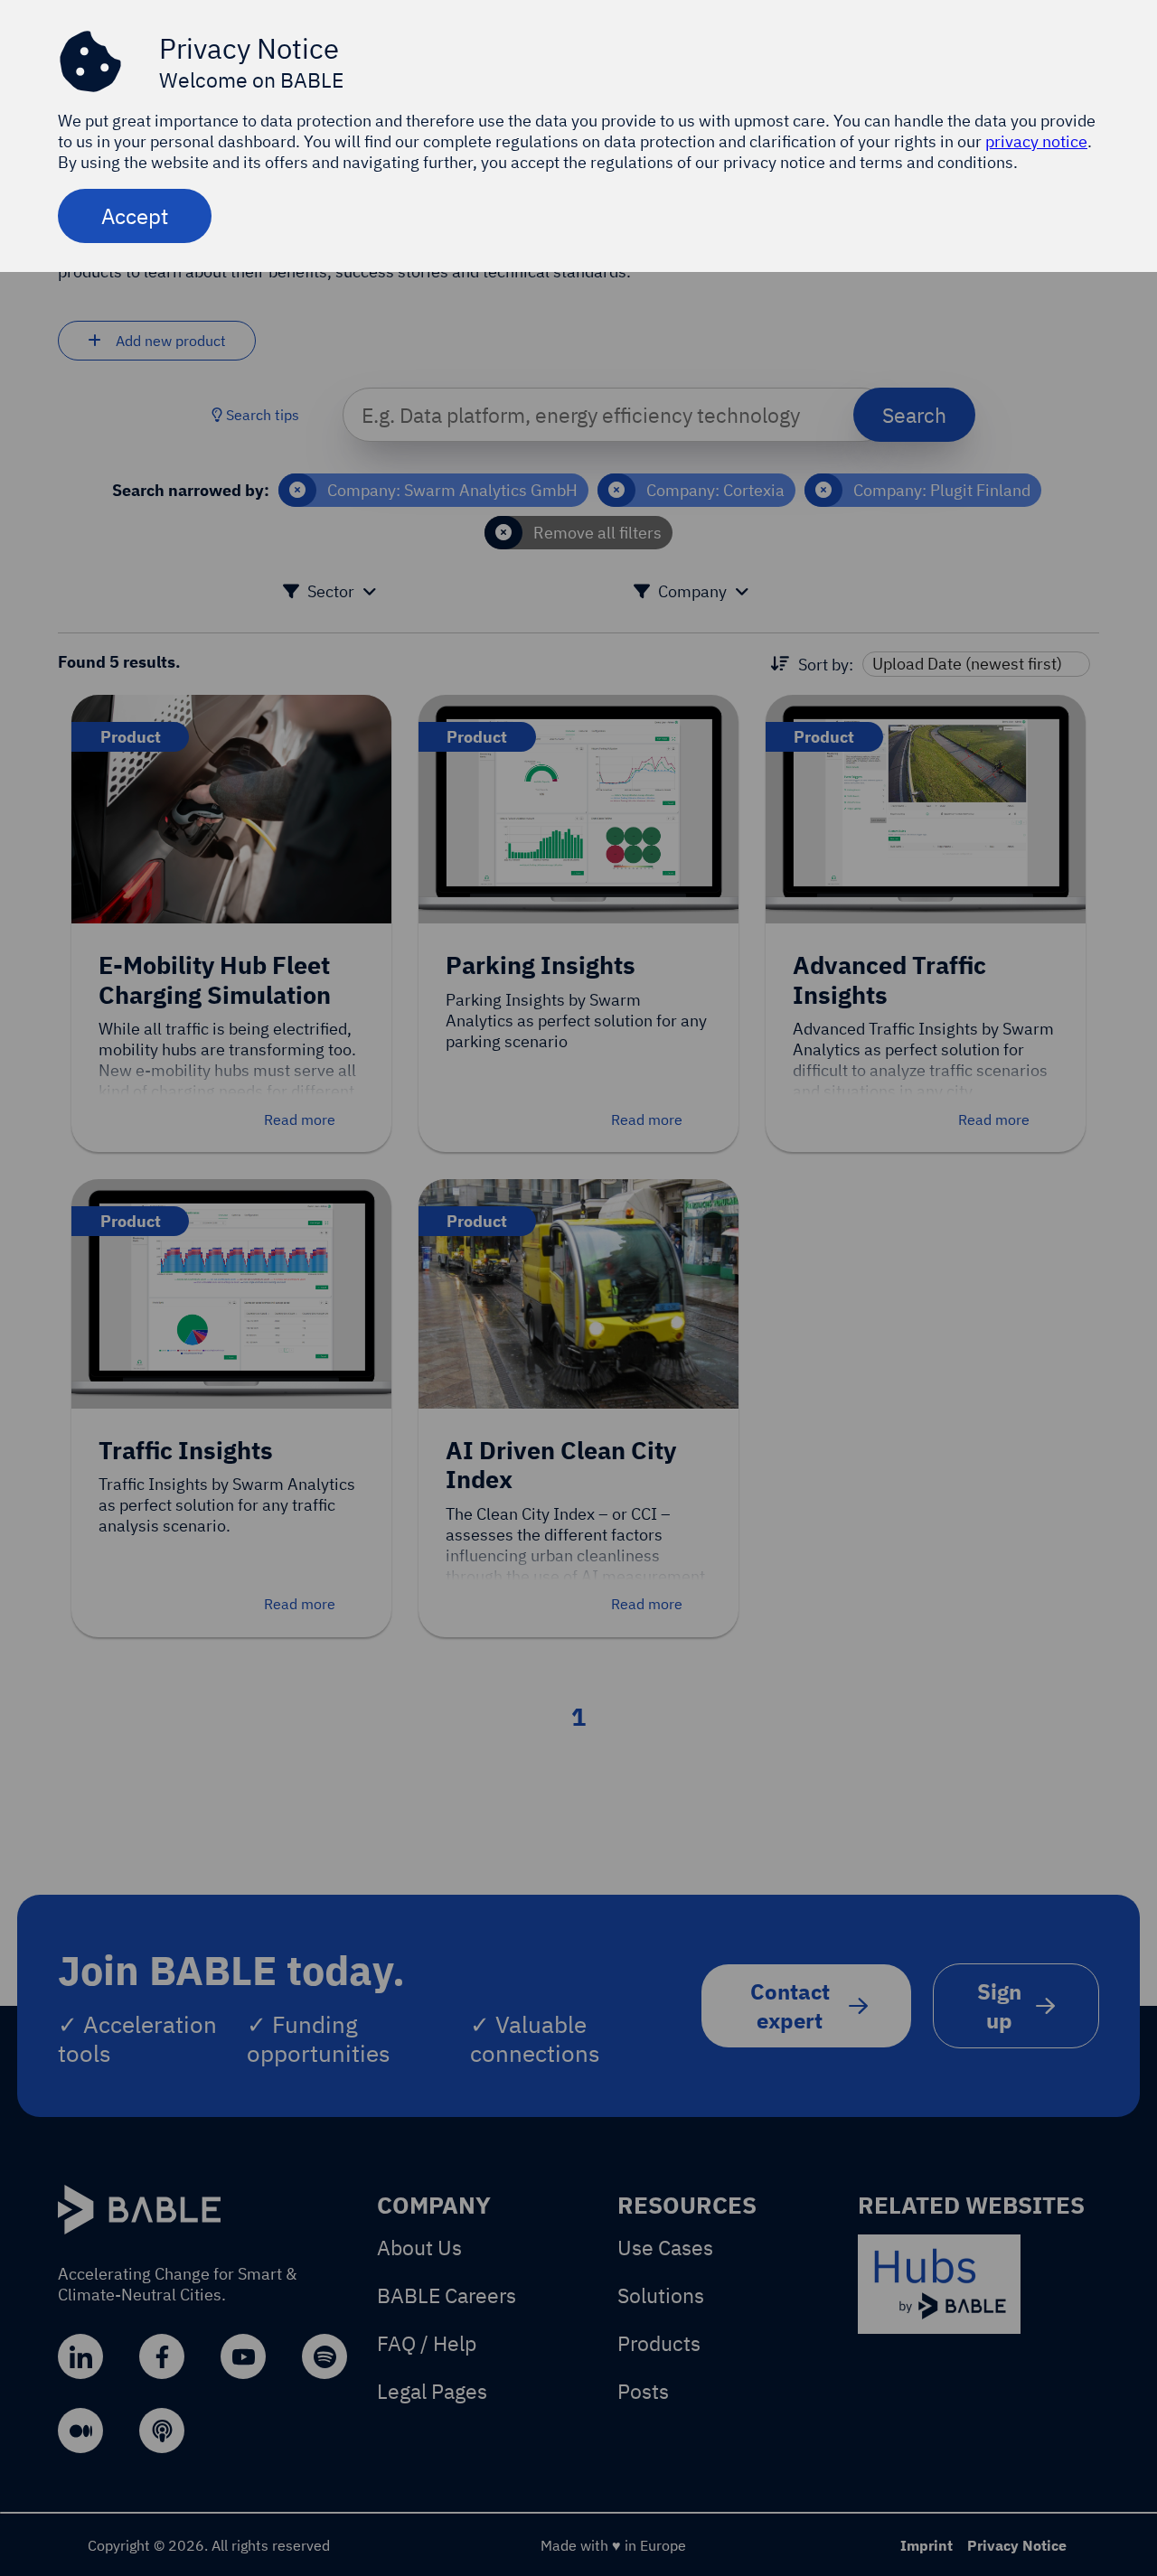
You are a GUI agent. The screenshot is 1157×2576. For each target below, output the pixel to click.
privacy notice (1036, 141)
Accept (135, 216)
